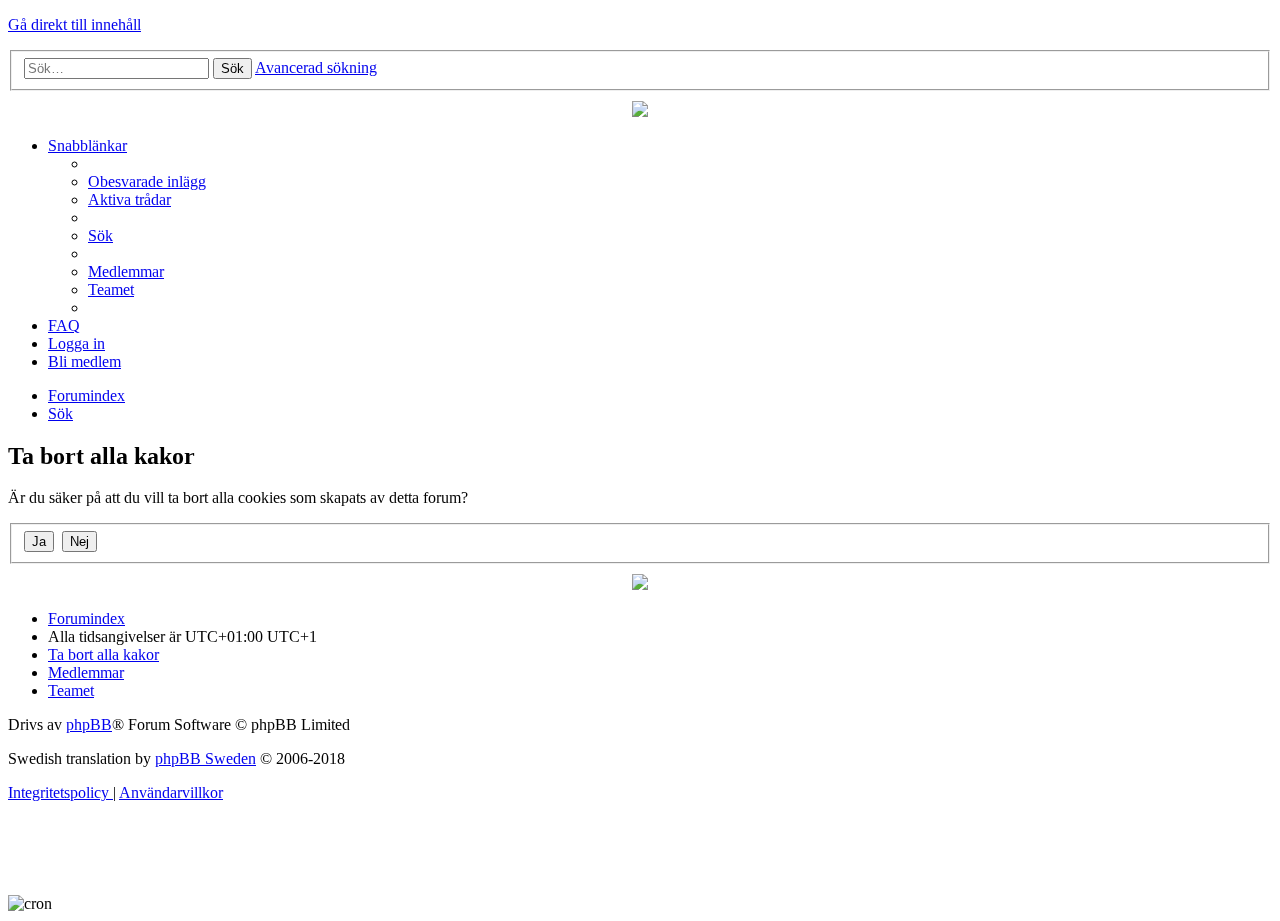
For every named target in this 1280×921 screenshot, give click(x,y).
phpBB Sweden (205, 758)
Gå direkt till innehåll (74, 24)
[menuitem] (147, 181)
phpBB (89, 724)
